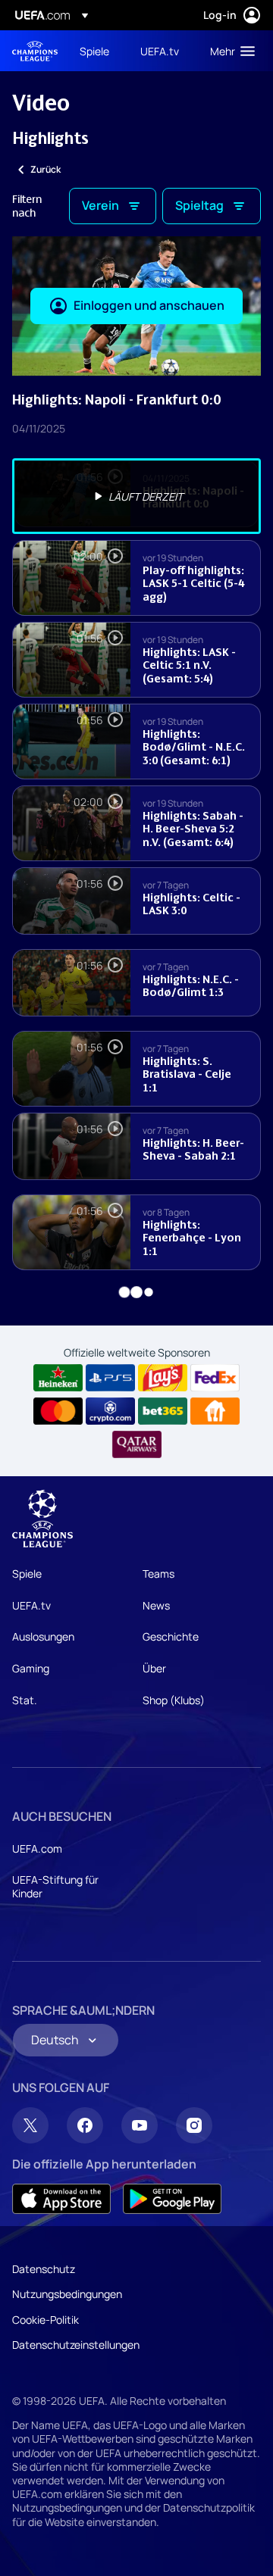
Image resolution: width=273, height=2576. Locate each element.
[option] (136, 496)
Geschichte (171, 1636)
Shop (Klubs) (174, 1700)
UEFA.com (37, 1848)
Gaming (31, 1668)
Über (154, 1668)
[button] (229, 51)
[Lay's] (163, 1378)
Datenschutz (44, 2269)
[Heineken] (58, 1378)
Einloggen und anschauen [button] (149, 305)
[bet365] (163, 1411)
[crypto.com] (110, 1411)
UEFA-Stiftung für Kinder (55, 1886)
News (156, 1605)
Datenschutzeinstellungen (76, 2345)
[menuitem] (97, 51)
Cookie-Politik (45, 2320)
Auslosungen (43, 1636)
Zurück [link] (45, 169)
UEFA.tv (31, 1605)
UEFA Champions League (35, 51)
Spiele (27, 1574)
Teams (158, 1574)
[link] (94, 51)
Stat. (25, 1700)
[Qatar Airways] (137, 1444)
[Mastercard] (58, 1411)
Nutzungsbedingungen (67, 2294)
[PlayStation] (110, 1378)
